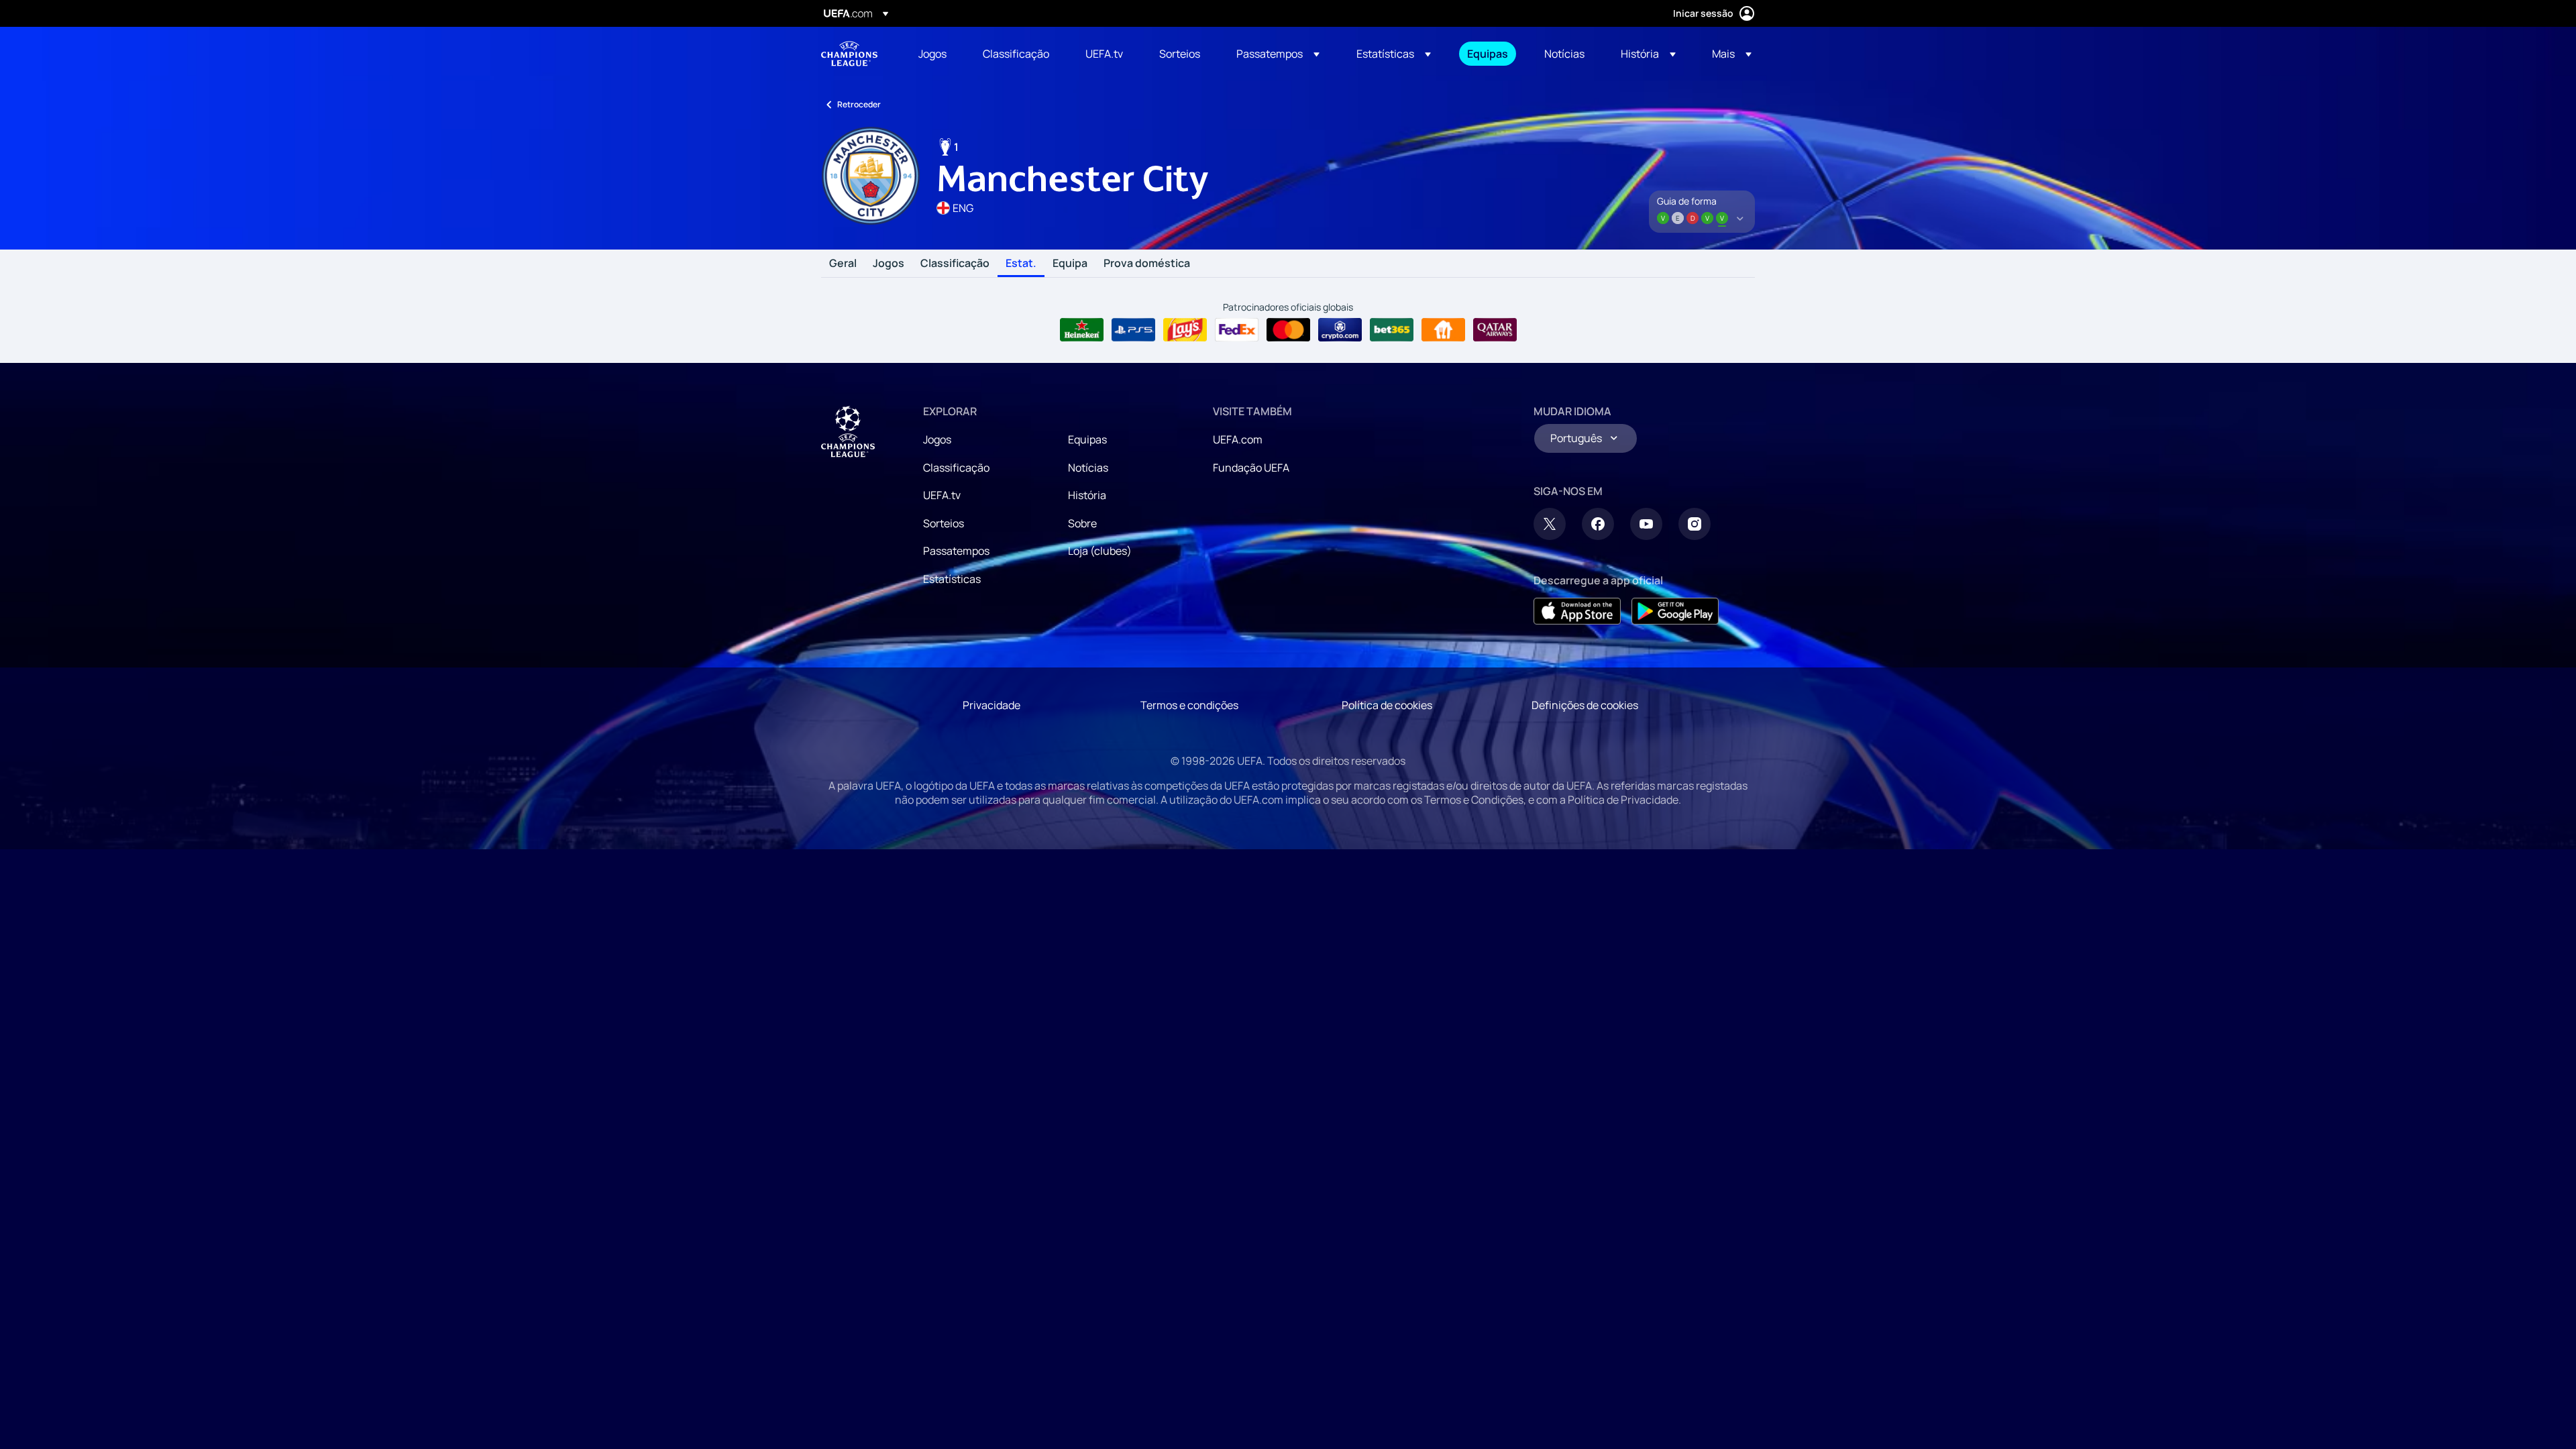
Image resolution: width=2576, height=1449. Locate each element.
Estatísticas (952, 579)
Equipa (1070, 264)
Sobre (1082, 523)
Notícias (1088, 468)
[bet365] (1392, 330)
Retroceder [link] (859, 104)
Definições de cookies (1585, 705)
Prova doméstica (1147, 264)
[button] (1278, 54)
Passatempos (956, 551)
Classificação (955, 264)
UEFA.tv (942, 495)
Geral (843, 264)
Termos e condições (1189, 705)
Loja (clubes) (1100, 551)
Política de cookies (1387, 705)
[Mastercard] (1288, 330)
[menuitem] (934, 54)
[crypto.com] (1340, 330)
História (1087, 495)
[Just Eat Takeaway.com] (1443, 330)
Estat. (1021, 264)
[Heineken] (1082, 330)
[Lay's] (1185, 330)
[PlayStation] (1133, 330)
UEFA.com (1238, 439)
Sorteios (944, 523)
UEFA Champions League (849, 54)
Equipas (1087, 439)
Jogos (889, 264)
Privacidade (991, 705)
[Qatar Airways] (1495, 330)
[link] (932, 54)
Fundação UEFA (1251, 468)
